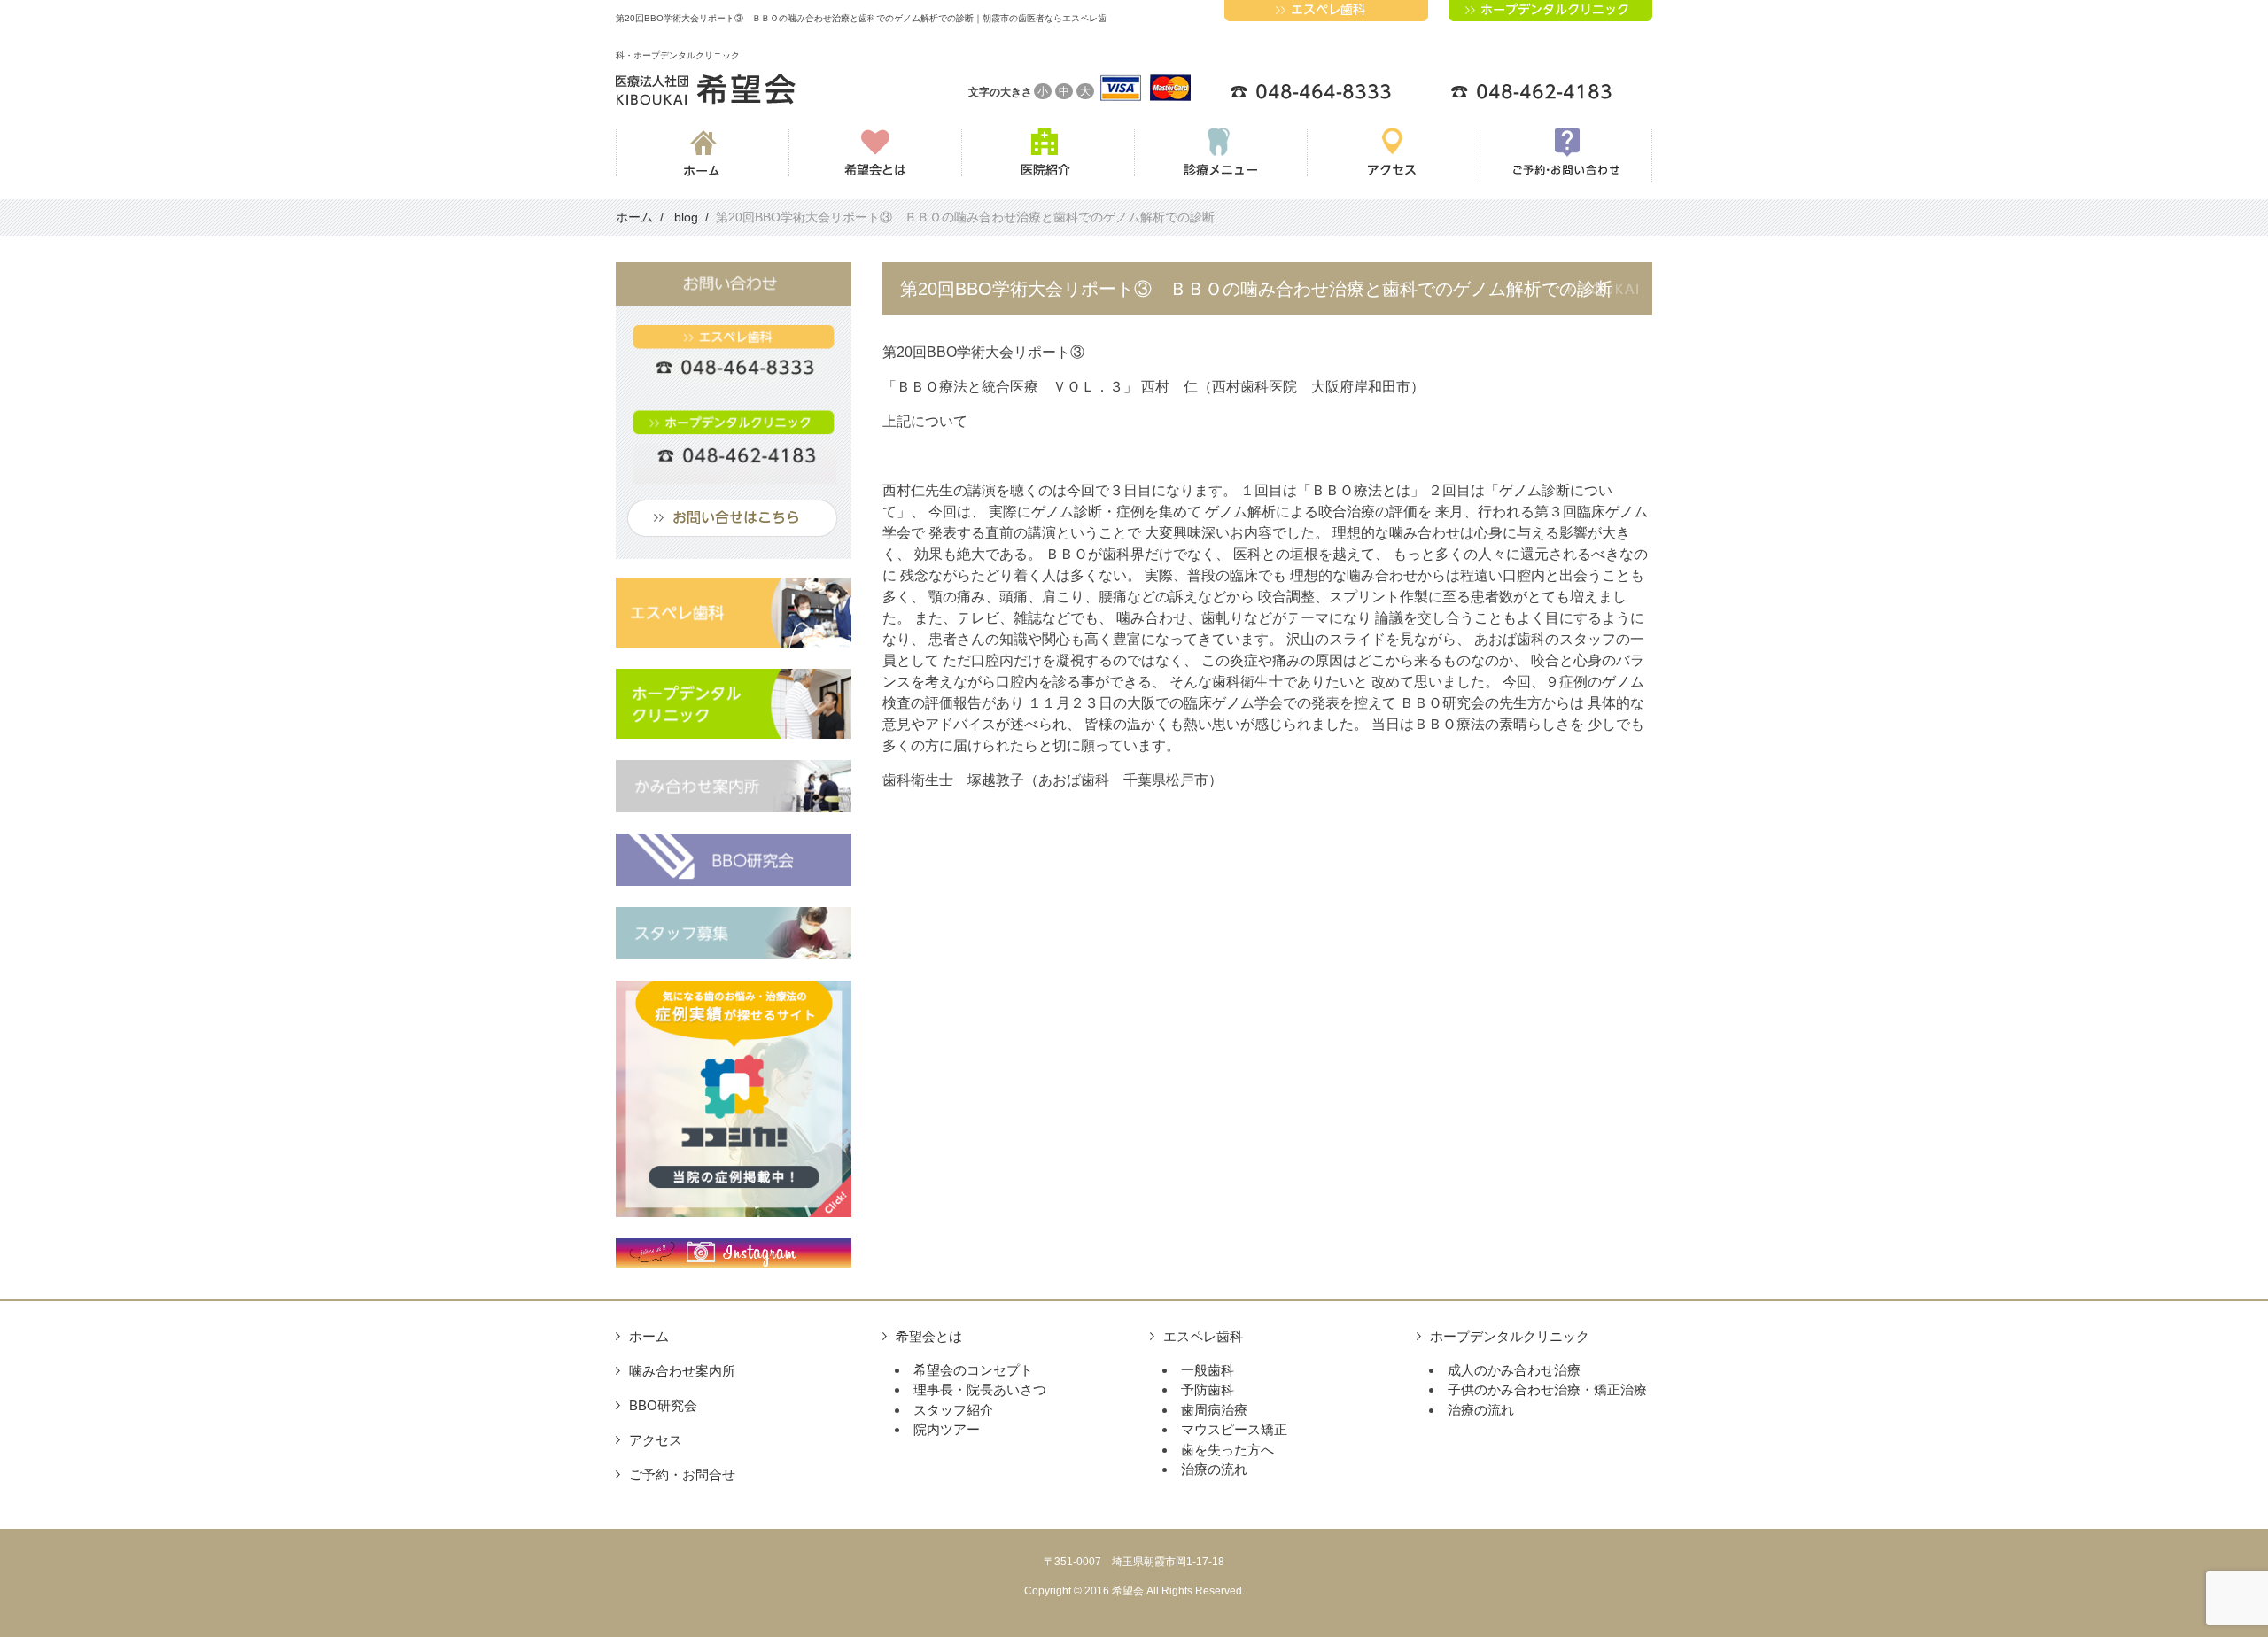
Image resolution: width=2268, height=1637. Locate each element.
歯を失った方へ (1227, 1450)
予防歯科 (1208, 1389)
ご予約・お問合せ (682, 1474)
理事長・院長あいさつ (980, 1389)
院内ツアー (947, 1429)
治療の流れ (1214, 1469)
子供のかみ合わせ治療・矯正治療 (1547, 1389)
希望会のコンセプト (973, 1370)
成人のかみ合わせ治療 (1514, 1370)
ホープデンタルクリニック (1510, 1336)
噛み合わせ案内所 (682, 1371)
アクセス (656, 1440)
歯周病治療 (1214, 1410)
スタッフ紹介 (953, 1410)
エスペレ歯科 (1203, 1336)
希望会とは (929, 1336)
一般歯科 (1208, 1370)
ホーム (649, 1336)
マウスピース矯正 (1234, 1429)
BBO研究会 (663, 1405)
